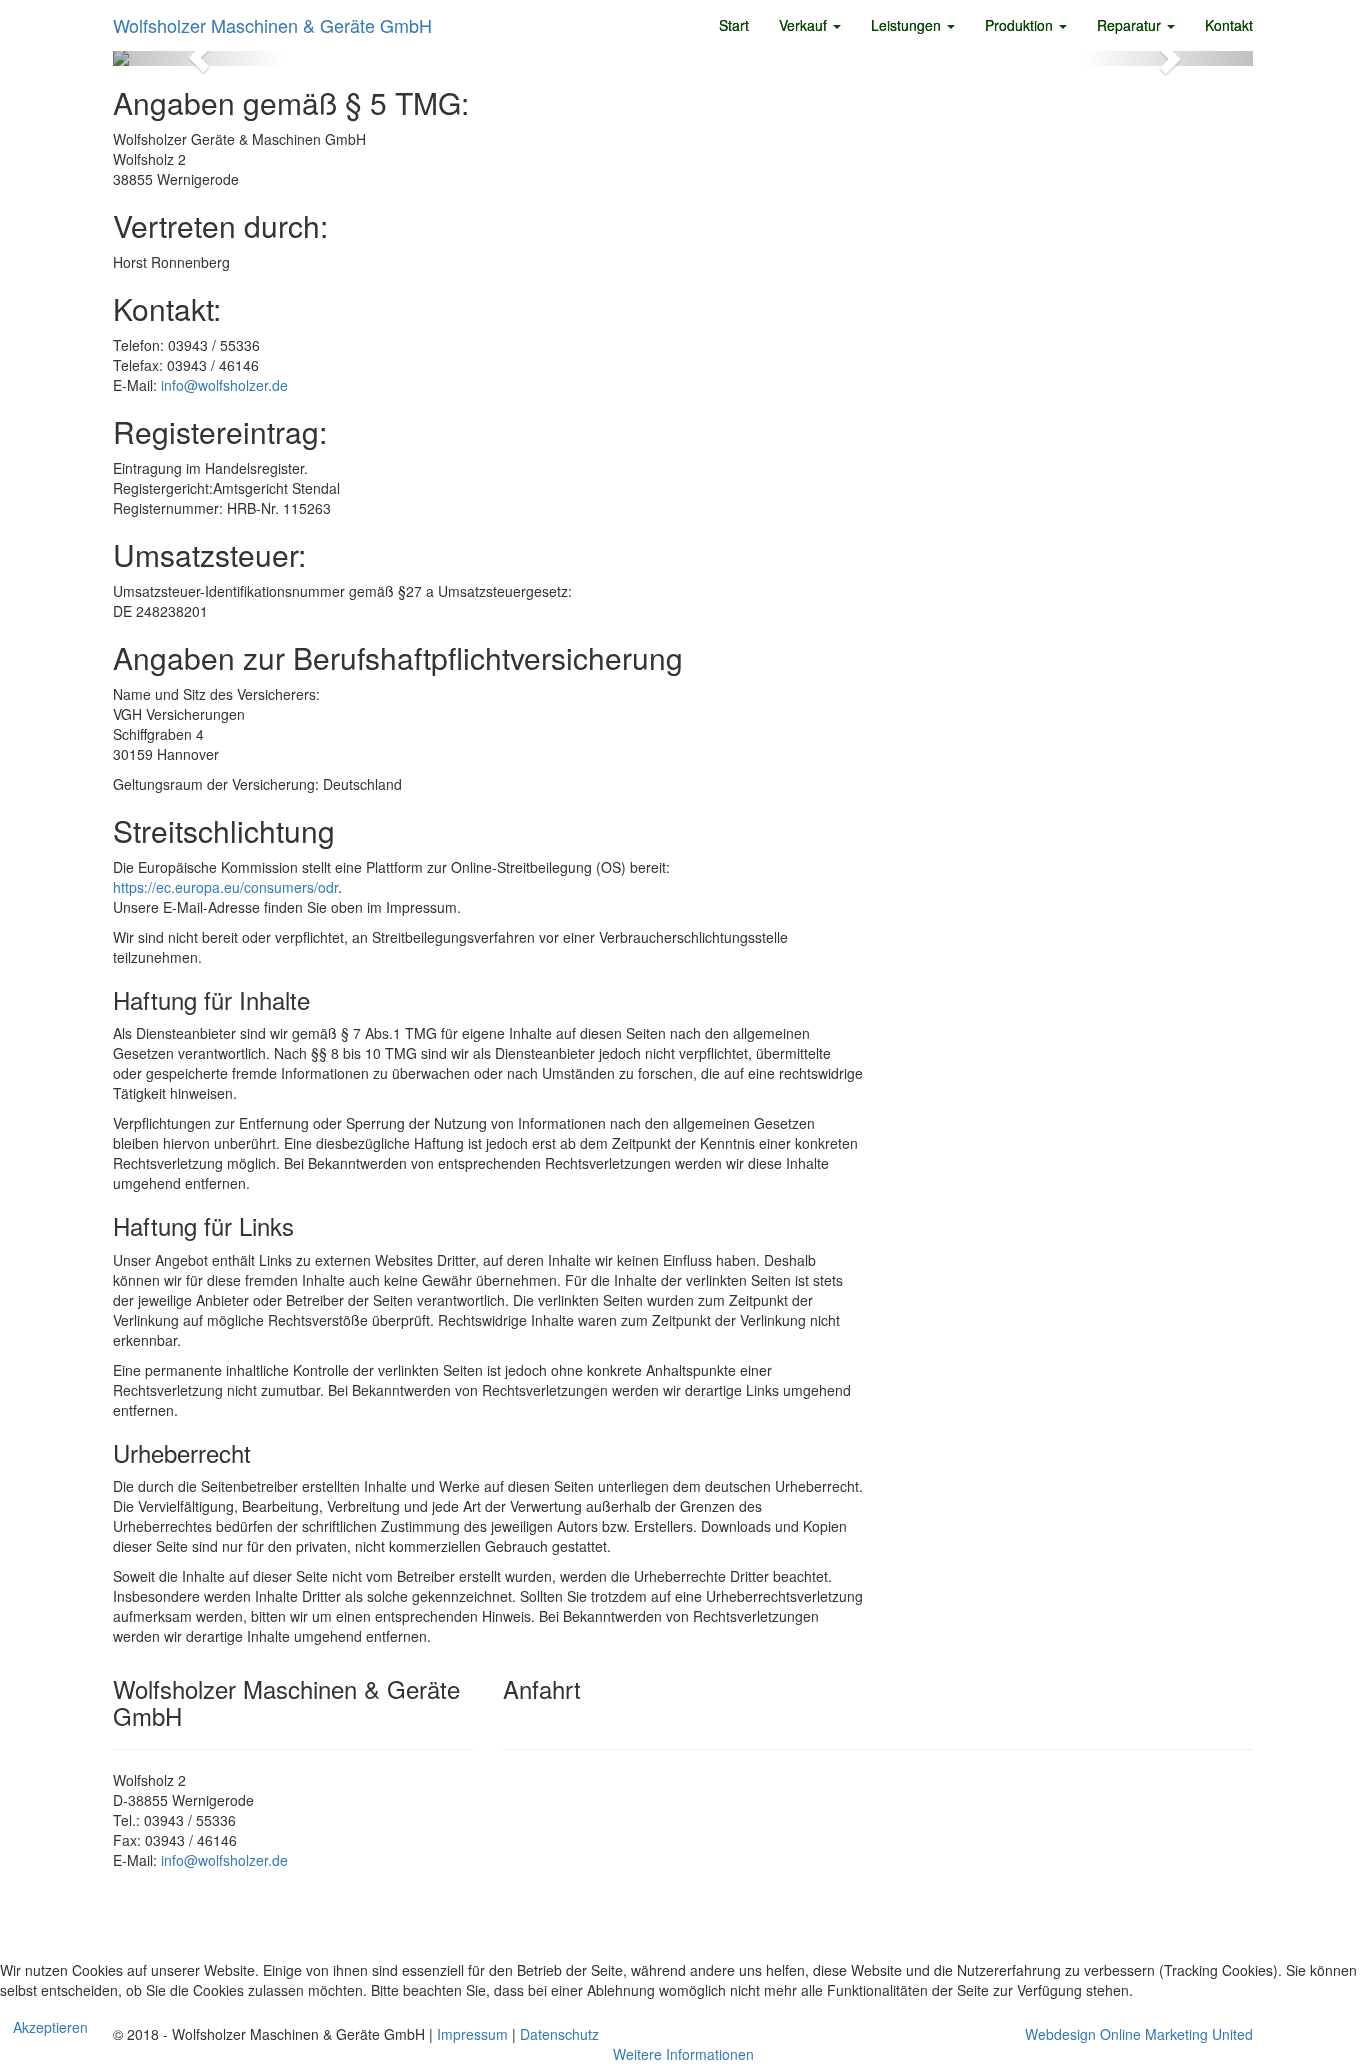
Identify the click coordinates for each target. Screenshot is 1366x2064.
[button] (198, 58)
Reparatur (1131, 25)
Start (734, 25)
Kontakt (1229, 25)
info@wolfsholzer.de (224, 385)
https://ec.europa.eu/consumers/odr (225, 887)
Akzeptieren (50, 2027)
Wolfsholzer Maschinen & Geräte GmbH (272, 25)
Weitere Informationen (683, 2054)
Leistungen (908, 25)
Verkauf (805, 25)
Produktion (1021, 25)
